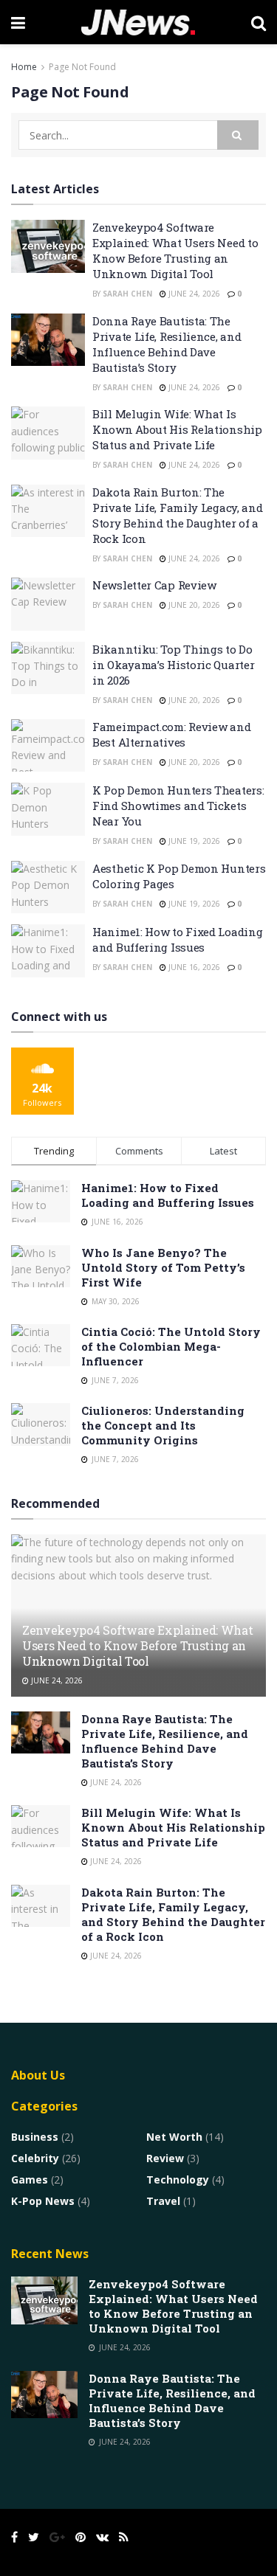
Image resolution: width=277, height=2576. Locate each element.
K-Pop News (43, 2201)
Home (24, 67)
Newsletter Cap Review (154, 585)
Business (35, 2137)
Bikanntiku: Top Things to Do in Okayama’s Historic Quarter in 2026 (173, 665)
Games (30, 2179)
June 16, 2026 (193, 967)
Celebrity (35, 2158)
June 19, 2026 (193, 841)
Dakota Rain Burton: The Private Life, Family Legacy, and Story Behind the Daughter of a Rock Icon (177, 515)
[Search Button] (238, 135)
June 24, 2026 (193, 294)
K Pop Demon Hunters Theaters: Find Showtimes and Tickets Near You (178, 806)
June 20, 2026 (193, 605)
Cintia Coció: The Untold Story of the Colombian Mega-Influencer (171, 1346)
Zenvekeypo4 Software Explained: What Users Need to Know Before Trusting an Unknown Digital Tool (175, 250)
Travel (163, 2201)
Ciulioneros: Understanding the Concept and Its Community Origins (163, 1425)
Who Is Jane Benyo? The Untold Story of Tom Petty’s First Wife (163, 1267)
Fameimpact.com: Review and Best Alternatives (171, 734)
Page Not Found (82, 67)
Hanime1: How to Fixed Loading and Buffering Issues (177, 939)
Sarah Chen (127, 294)
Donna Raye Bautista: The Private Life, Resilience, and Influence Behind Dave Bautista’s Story (167, 344)
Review (165, 2158)
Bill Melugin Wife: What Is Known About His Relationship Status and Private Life (177, 429)
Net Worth (174, 2137)
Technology (178, 2179)
